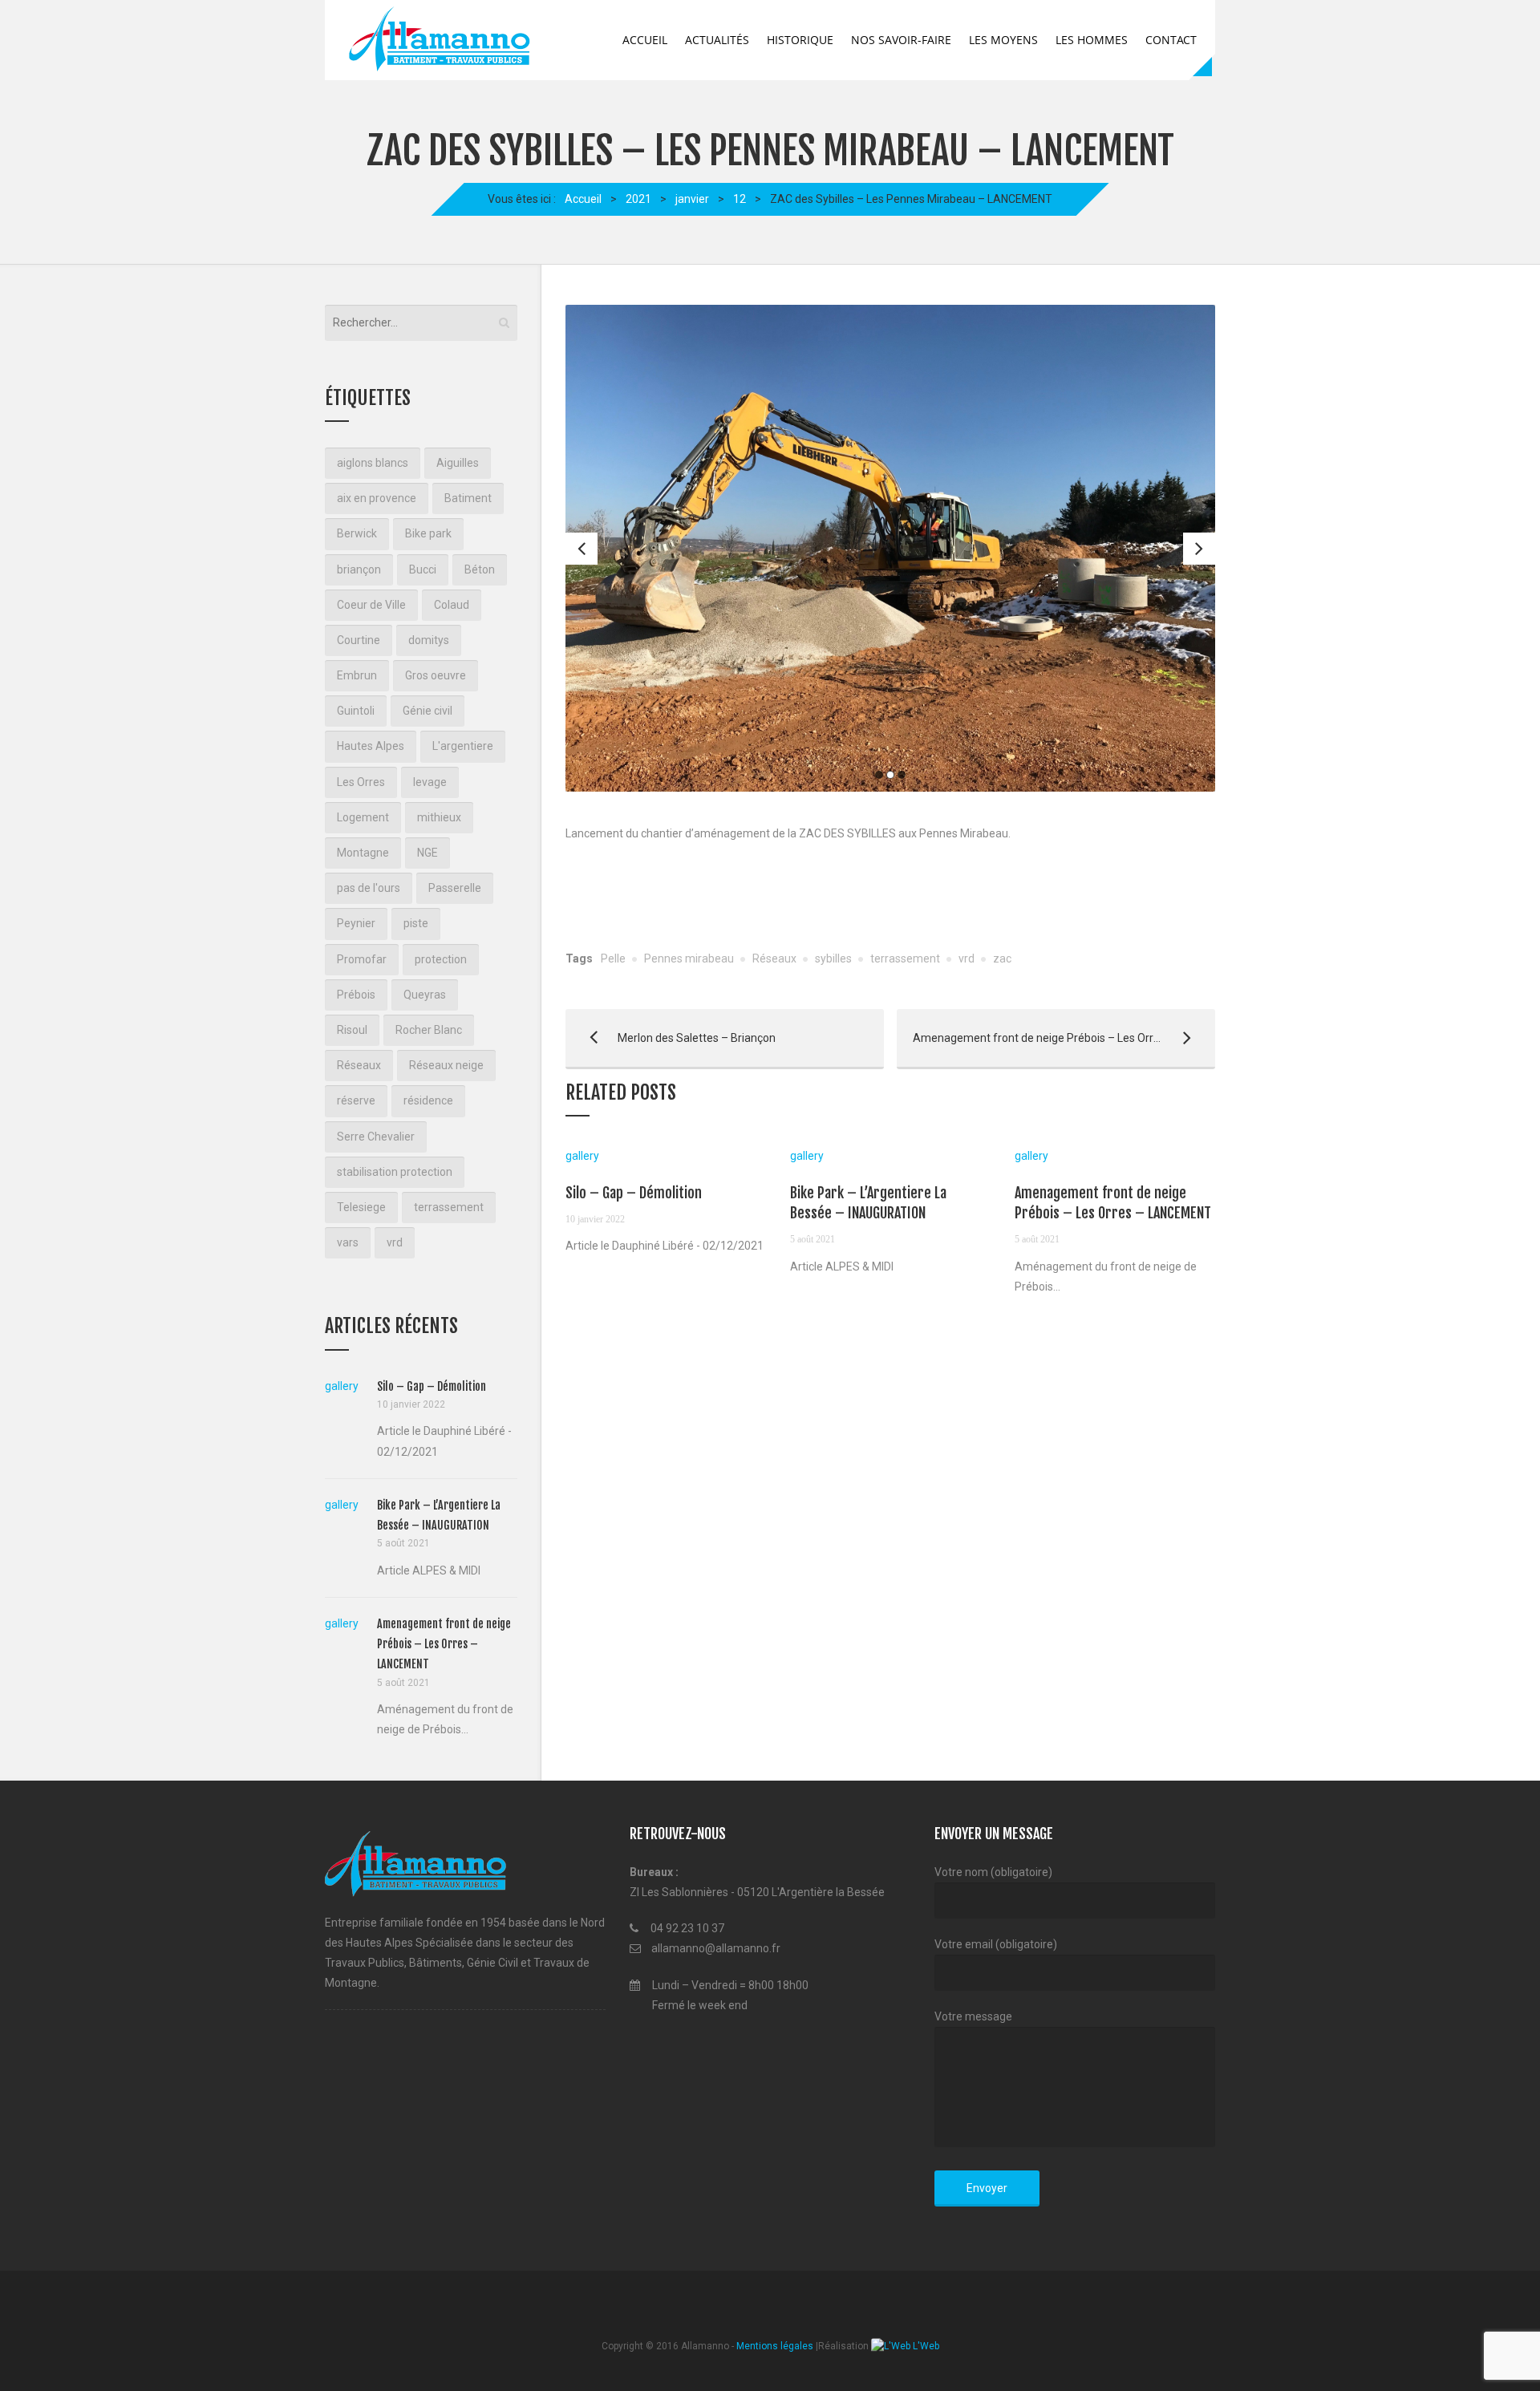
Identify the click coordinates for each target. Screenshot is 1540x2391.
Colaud (452, 605)
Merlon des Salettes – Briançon (671, 1038)
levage (430, 782)
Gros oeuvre (436, 675)
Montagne (363, 853)
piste (416, 923)
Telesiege (361, 1207)
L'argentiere (463, 746)
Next (1199, 549)
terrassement (905, 958)
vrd (967, 958)
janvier (692, 199)
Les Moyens (1003, 40)
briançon (359, 569)
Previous (582, 549)
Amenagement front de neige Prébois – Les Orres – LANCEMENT (1056, 1038)
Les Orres (361, 782)
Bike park (428, 533)
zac (1002, 958)
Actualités (717, 40)
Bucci (423, 569)
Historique (800, 40)
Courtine (359, 640)
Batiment (468, 498)
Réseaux (774, 958)
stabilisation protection (395, 1172)
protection (441, 959)
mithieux (439, 817)
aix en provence (377, 498)
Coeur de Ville (371, 605)
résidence (428, 1100)
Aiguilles (458, 463)
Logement (363, 817)
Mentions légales (775, 2346)
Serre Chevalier (376, 1137)
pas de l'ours (369, 888)
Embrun (357, 675)
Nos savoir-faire (901, 40)
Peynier (356, 923)
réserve (356, 1100)
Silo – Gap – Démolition (634, 1193)
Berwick (357, 533)
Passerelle (455, 888)
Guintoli (356, 711)
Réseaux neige (446, 1065)
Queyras (425, 995)
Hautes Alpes (371, 746)
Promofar (362, 959)
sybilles (833, 958)
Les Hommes (1092, 40)
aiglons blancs (373, 463)
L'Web (925, 2346)
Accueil (645, 40)
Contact (1171, 40)
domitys (429, 640)
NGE (428, 853)
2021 (638, 199)
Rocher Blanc (429, 1030)
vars (348, 1242)
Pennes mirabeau (689, 958)
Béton (480, 569)
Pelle (613, 958)
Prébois (356, 995)
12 (740, 199)
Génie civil (428, 711)
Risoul (352, 1030)
